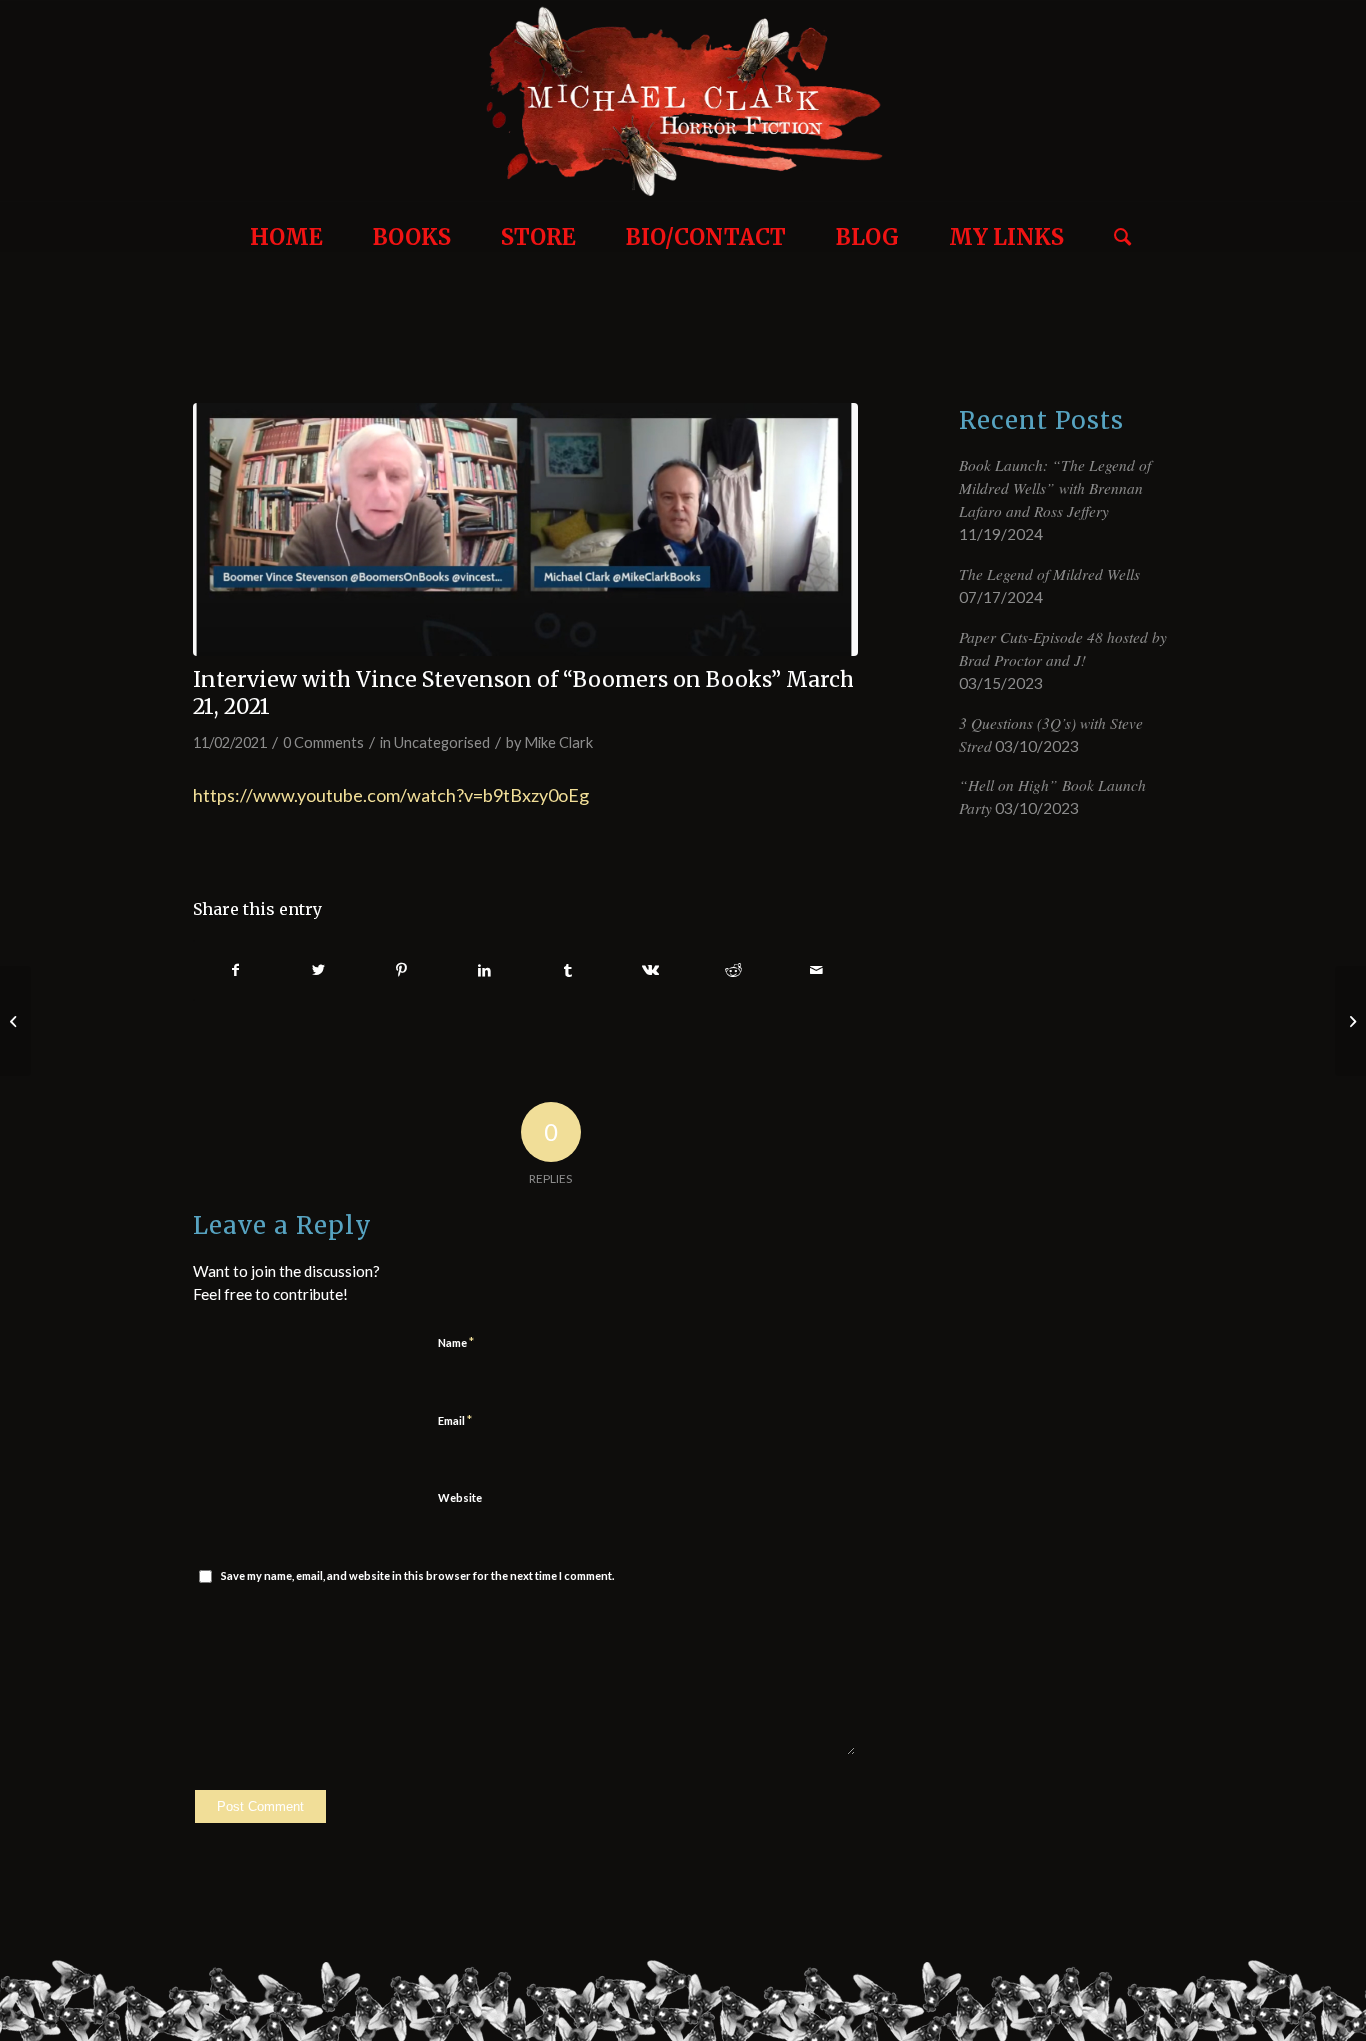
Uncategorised (442, 742)
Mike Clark (558, 742)
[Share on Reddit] (734, 970)
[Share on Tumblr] (568, 970)
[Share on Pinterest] (402, 970)
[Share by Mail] (816, 970)
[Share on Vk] (651, 970)
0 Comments (323, 742)
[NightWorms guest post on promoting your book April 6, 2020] (15, 1021)
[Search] (1115, 227)
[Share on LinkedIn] (485, 970)
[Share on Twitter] (319, 970)
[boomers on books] (525, 529)
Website (460, 1497)
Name (456, 1342)
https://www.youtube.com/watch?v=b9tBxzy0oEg (391, 795)
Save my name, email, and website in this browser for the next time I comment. (417, 1575)
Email (455, 1420)
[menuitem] (286, 227)
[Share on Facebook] (235, 970)
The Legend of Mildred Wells (1049, 574)
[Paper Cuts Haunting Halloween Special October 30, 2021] (1350, 1021)
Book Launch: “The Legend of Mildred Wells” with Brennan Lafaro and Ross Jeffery (1055, 488)
